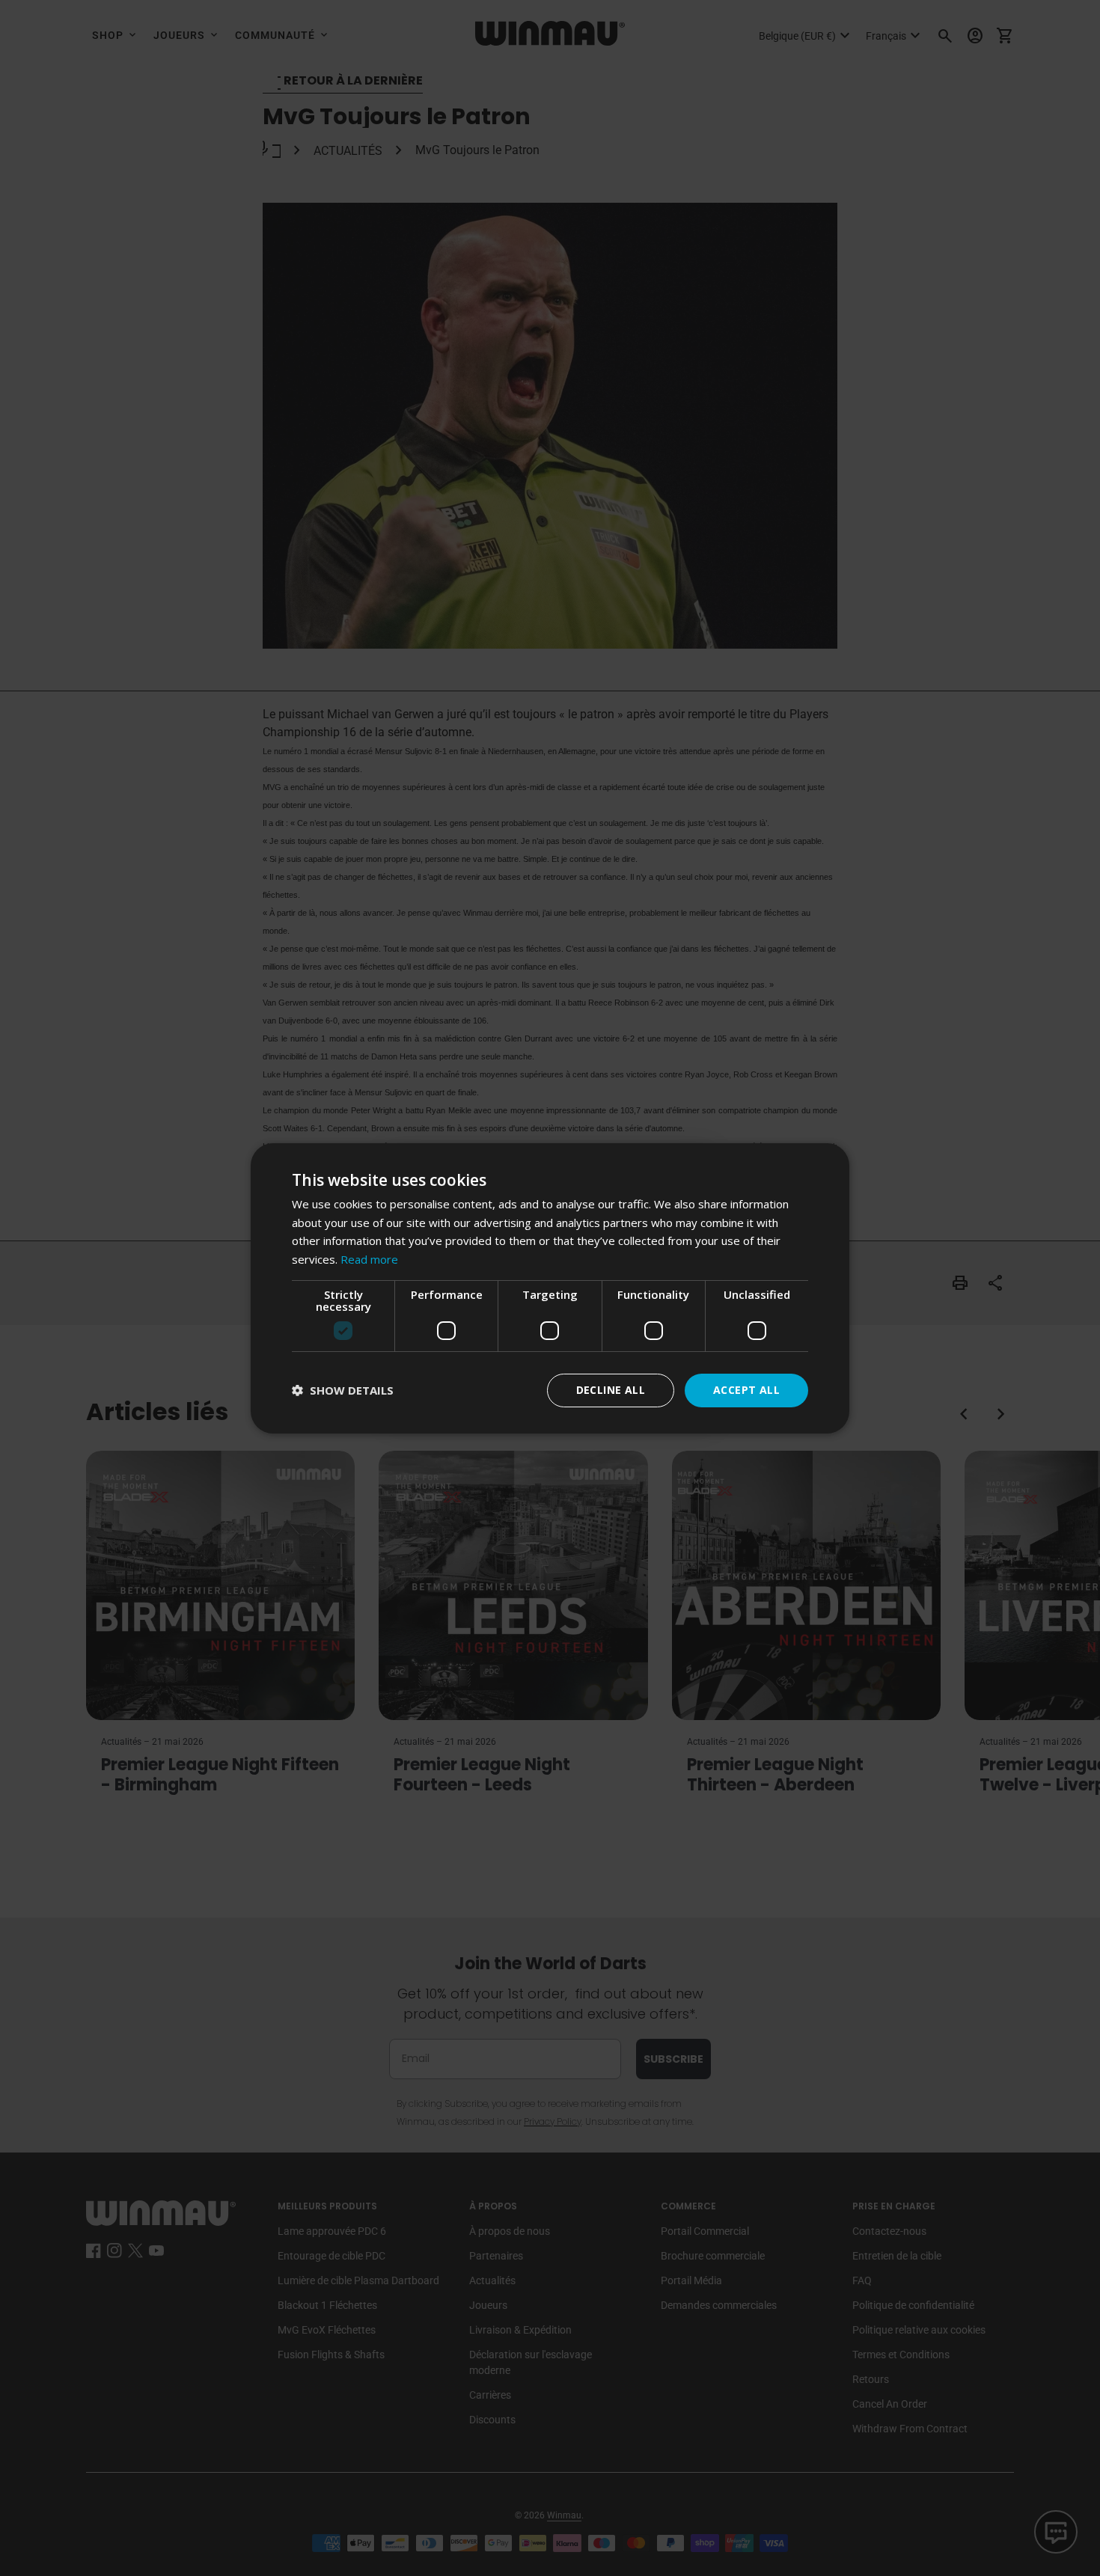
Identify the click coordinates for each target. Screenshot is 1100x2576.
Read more (369, 1259)
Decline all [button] (611, 1390)
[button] (343, 1391)
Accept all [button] (746, 1390)
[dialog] (550, 1288)
